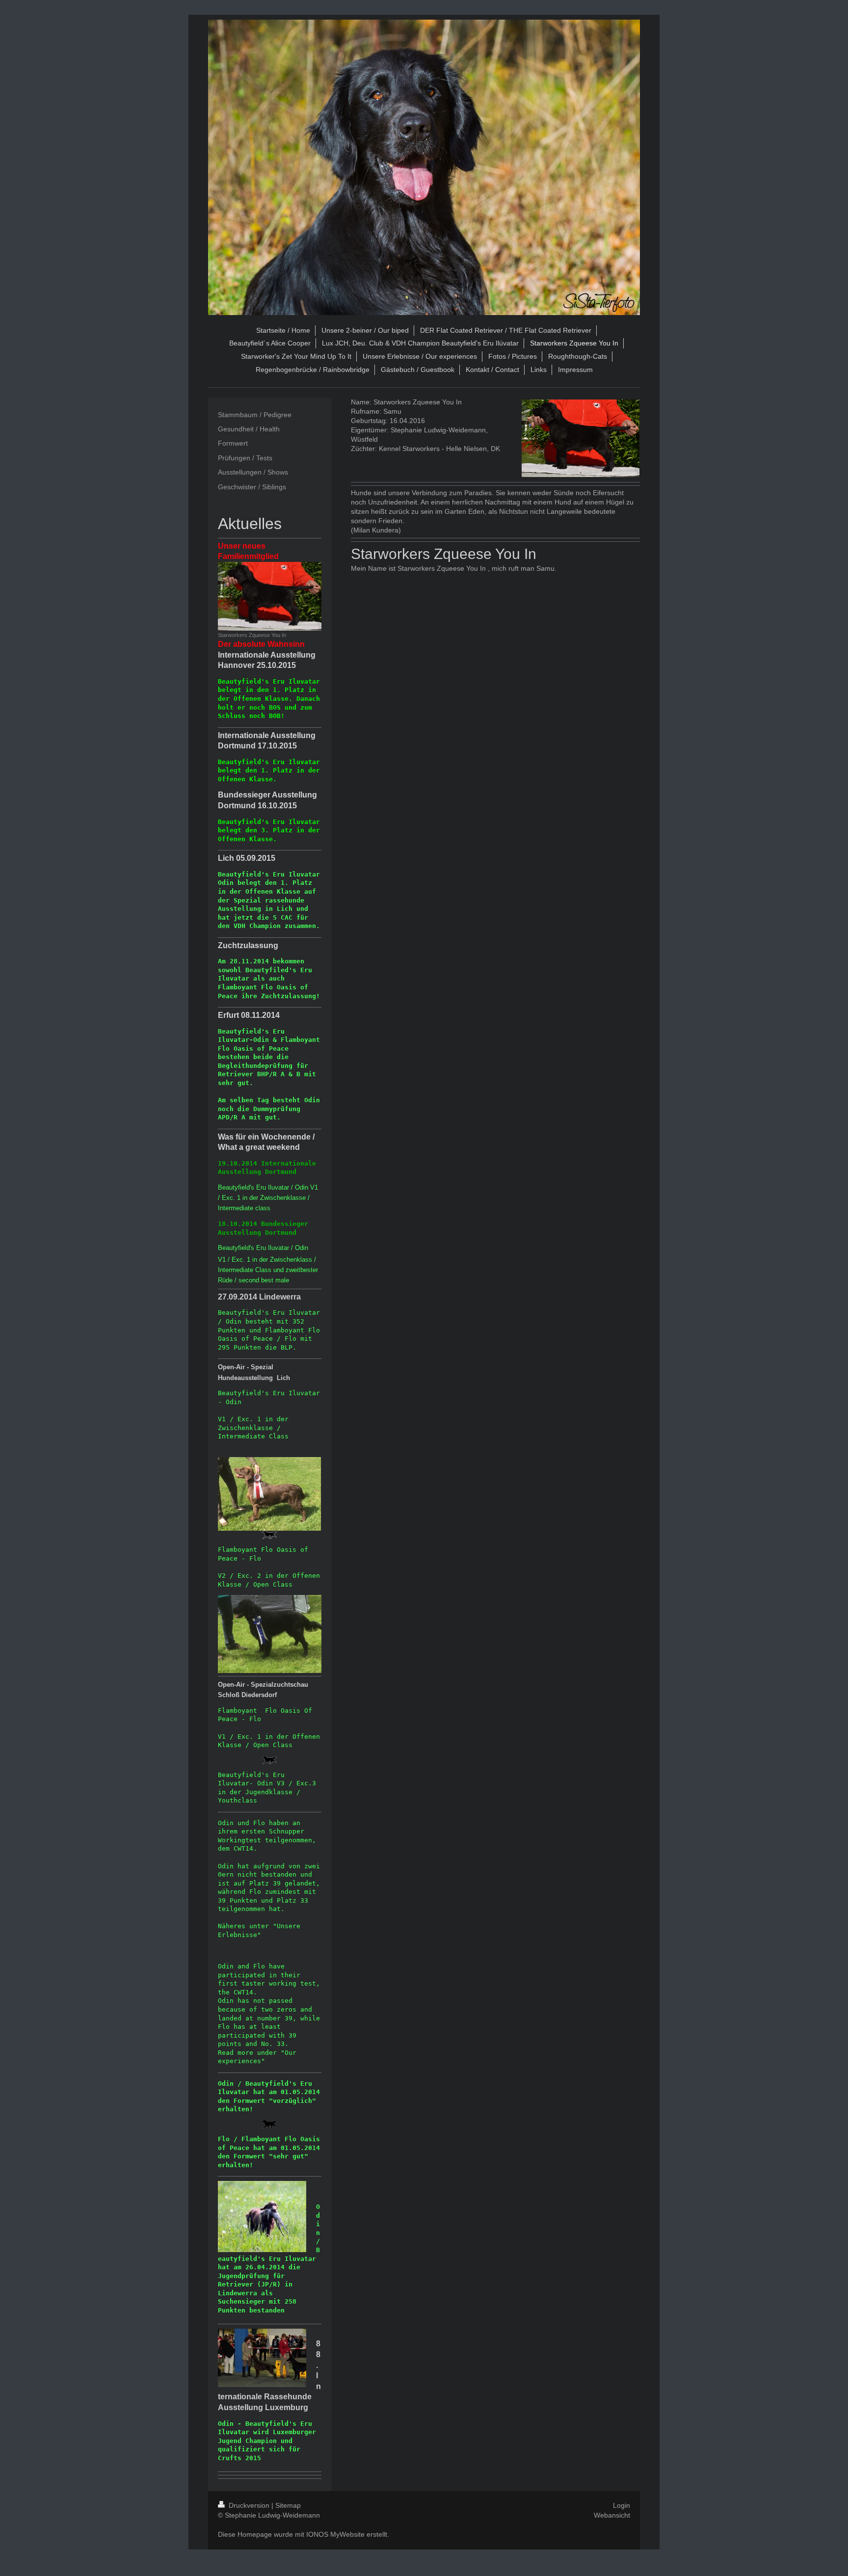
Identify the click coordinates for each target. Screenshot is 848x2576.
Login (622, 2505)
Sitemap (288, 2505)
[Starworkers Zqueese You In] (270, 596)
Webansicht (612, 2515)
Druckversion (249, 2505)
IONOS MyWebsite (335, 2534)
